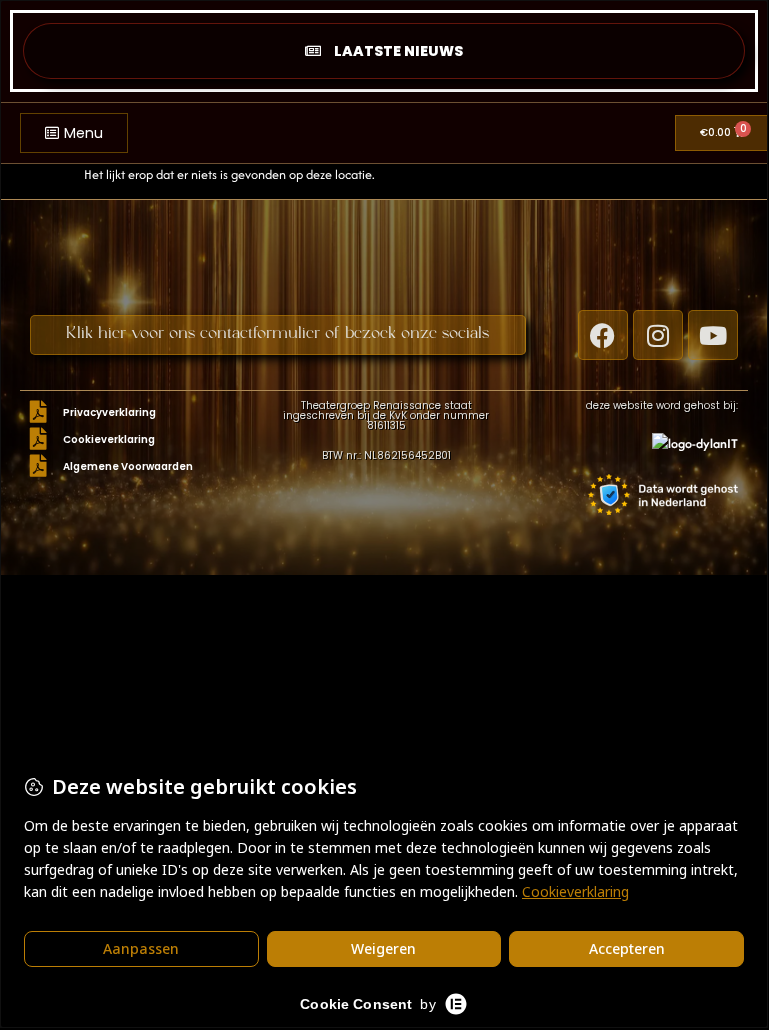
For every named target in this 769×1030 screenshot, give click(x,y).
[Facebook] (603, 335)
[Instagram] (658, 335)
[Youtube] (713, 335)
